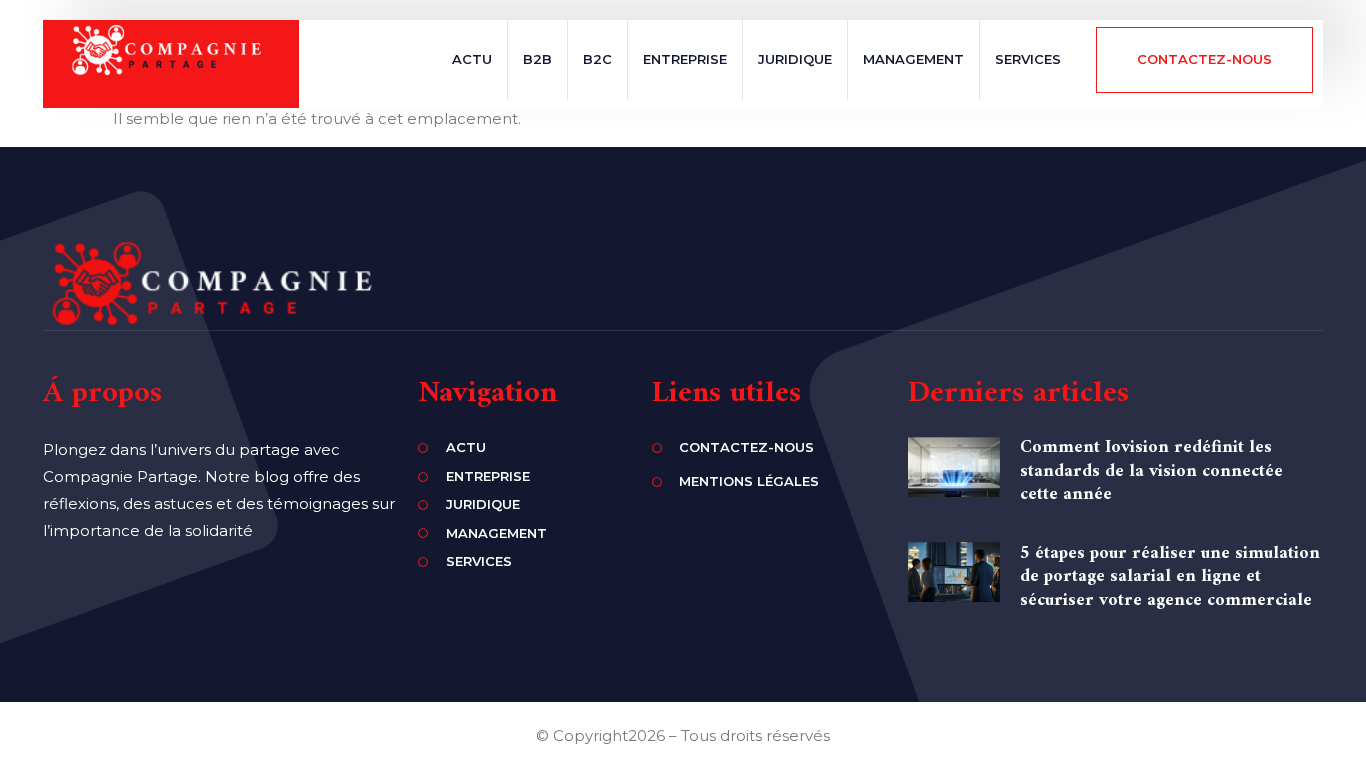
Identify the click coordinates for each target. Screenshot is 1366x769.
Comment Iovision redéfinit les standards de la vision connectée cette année (1151, 471)
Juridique (795, 59)
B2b (537, 59)
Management (913, 59)
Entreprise (685, 59)
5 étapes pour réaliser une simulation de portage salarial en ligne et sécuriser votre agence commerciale (1170, 577)
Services (1028, 59)
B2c (597, 59)
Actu (472, 59)
